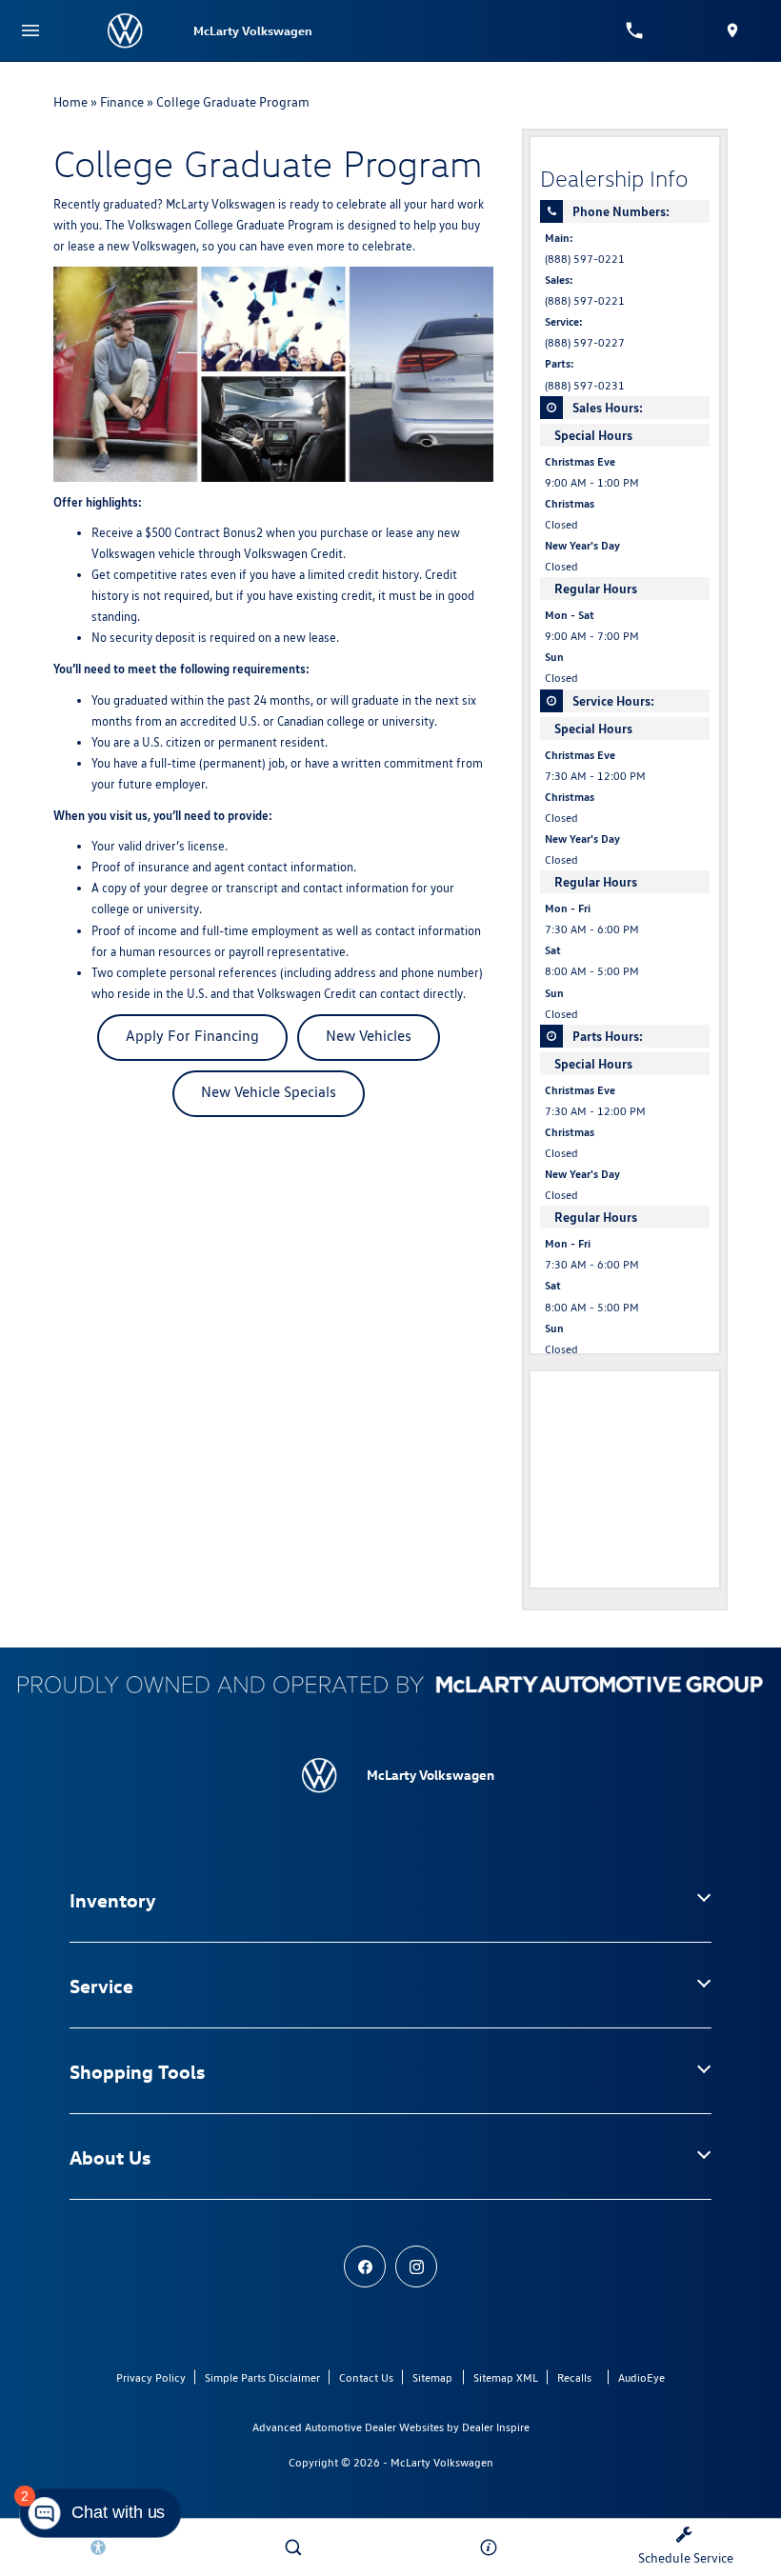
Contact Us (366, 2377)
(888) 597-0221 (585, 259)
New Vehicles (369, 1036)
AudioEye (641, 2377)
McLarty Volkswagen (442, 2462)
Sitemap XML (506, 2377)
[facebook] (365, 2266)
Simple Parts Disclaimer (262, 2377)
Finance (122, 102)
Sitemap (432, 2377)
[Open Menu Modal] (30, 30)
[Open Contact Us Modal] (488, 2547)
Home (70, 102)
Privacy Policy (151, 2377)
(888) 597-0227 (585, 343)
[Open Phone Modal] (635, 30)
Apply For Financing (192, 1036)
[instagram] (416, 2266)
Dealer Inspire (496, 2427)
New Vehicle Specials (269, 1092)
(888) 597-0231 (585, 386)
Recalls (574, 2377)
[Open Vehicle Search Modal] (293, 2547)
